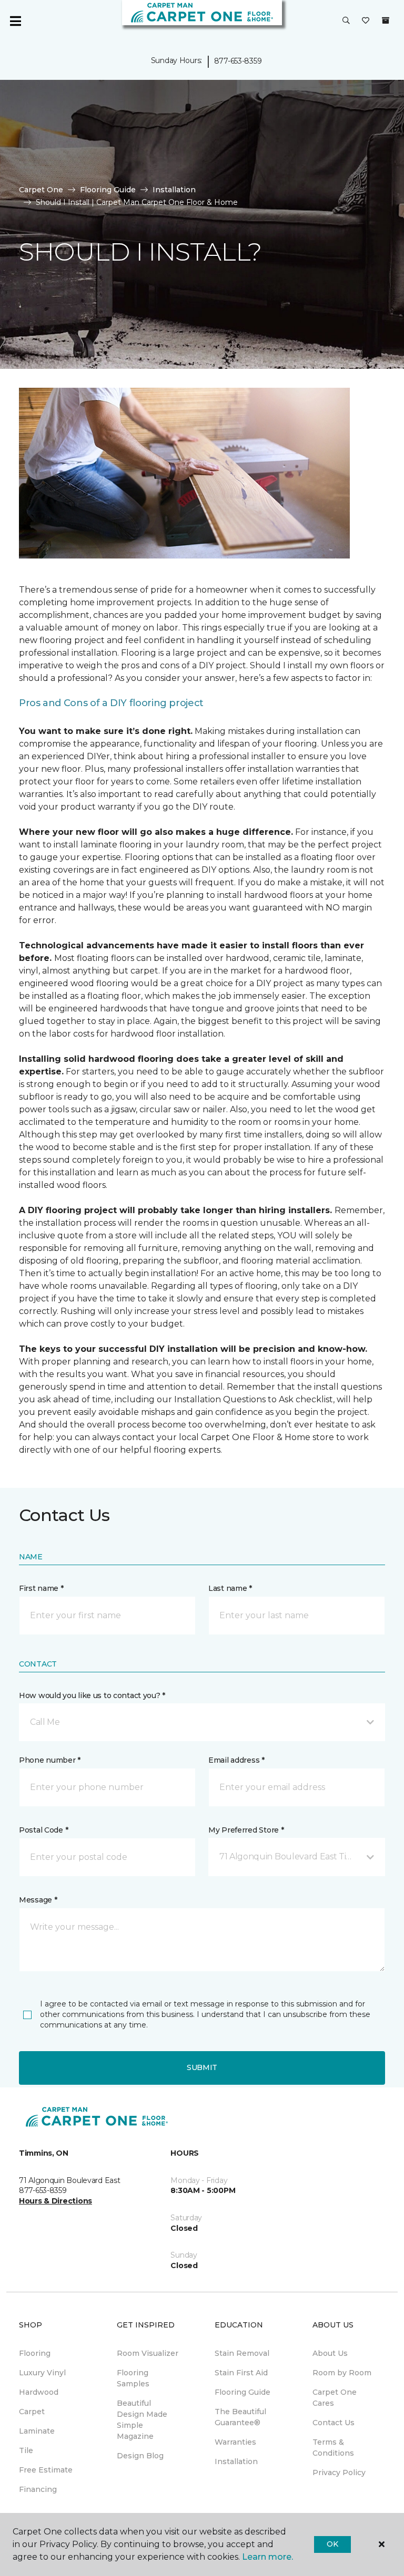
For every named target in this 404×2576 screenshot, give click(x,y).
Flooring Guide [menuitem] (243, 2392)
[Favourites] (366, 21)
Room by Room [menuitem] (342, 2373)
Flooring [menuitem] (35, 2353)
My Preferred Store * (246, 1830)
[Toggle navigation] (15, 21)
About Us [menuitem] (330, 2353)
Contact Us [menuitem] (334, 2423)
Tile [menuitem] (26, 2450)
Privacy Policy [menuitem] (339, 2472)
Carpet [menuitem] (32, 2412)
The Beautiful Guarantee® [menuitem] (240, 2417)
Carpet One (41, 190)
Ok (332, 2544)
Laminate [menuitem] (37, 2431)
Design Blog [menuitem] (140, 2456)
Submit (202, 2067)
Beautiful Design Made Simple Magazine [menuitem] (142, 2420)
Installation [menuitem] (236, 2461)
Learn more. (267, 2557)
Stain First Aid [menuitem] (241, 2373)
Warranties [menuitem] (235, 2442)
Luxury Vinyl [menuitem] (42, 2373)
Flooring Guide (108, 190)
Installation (174, 190)
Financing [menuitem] (38, 2489)
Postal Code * (43, 1830)
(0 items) (386, 20)
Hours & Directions (55, 2201)
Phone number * (50, 1760)
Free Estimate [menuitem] (46, 2470)
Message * (38, 1900)
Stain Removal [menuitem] (242, 2353)
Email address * (236, 1760)
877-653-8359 (238, 61)
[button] (346, 21)
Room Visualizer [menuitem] (148, 2353)
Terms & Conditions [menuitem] (333, 2448)
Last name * (230, 1588)
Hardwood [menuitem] (39, 2392)
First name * (41, 1588)
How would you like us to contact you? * (92, 1695)
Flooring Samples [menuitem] (133, 2378)
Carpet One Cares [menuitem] (335, 2398)
